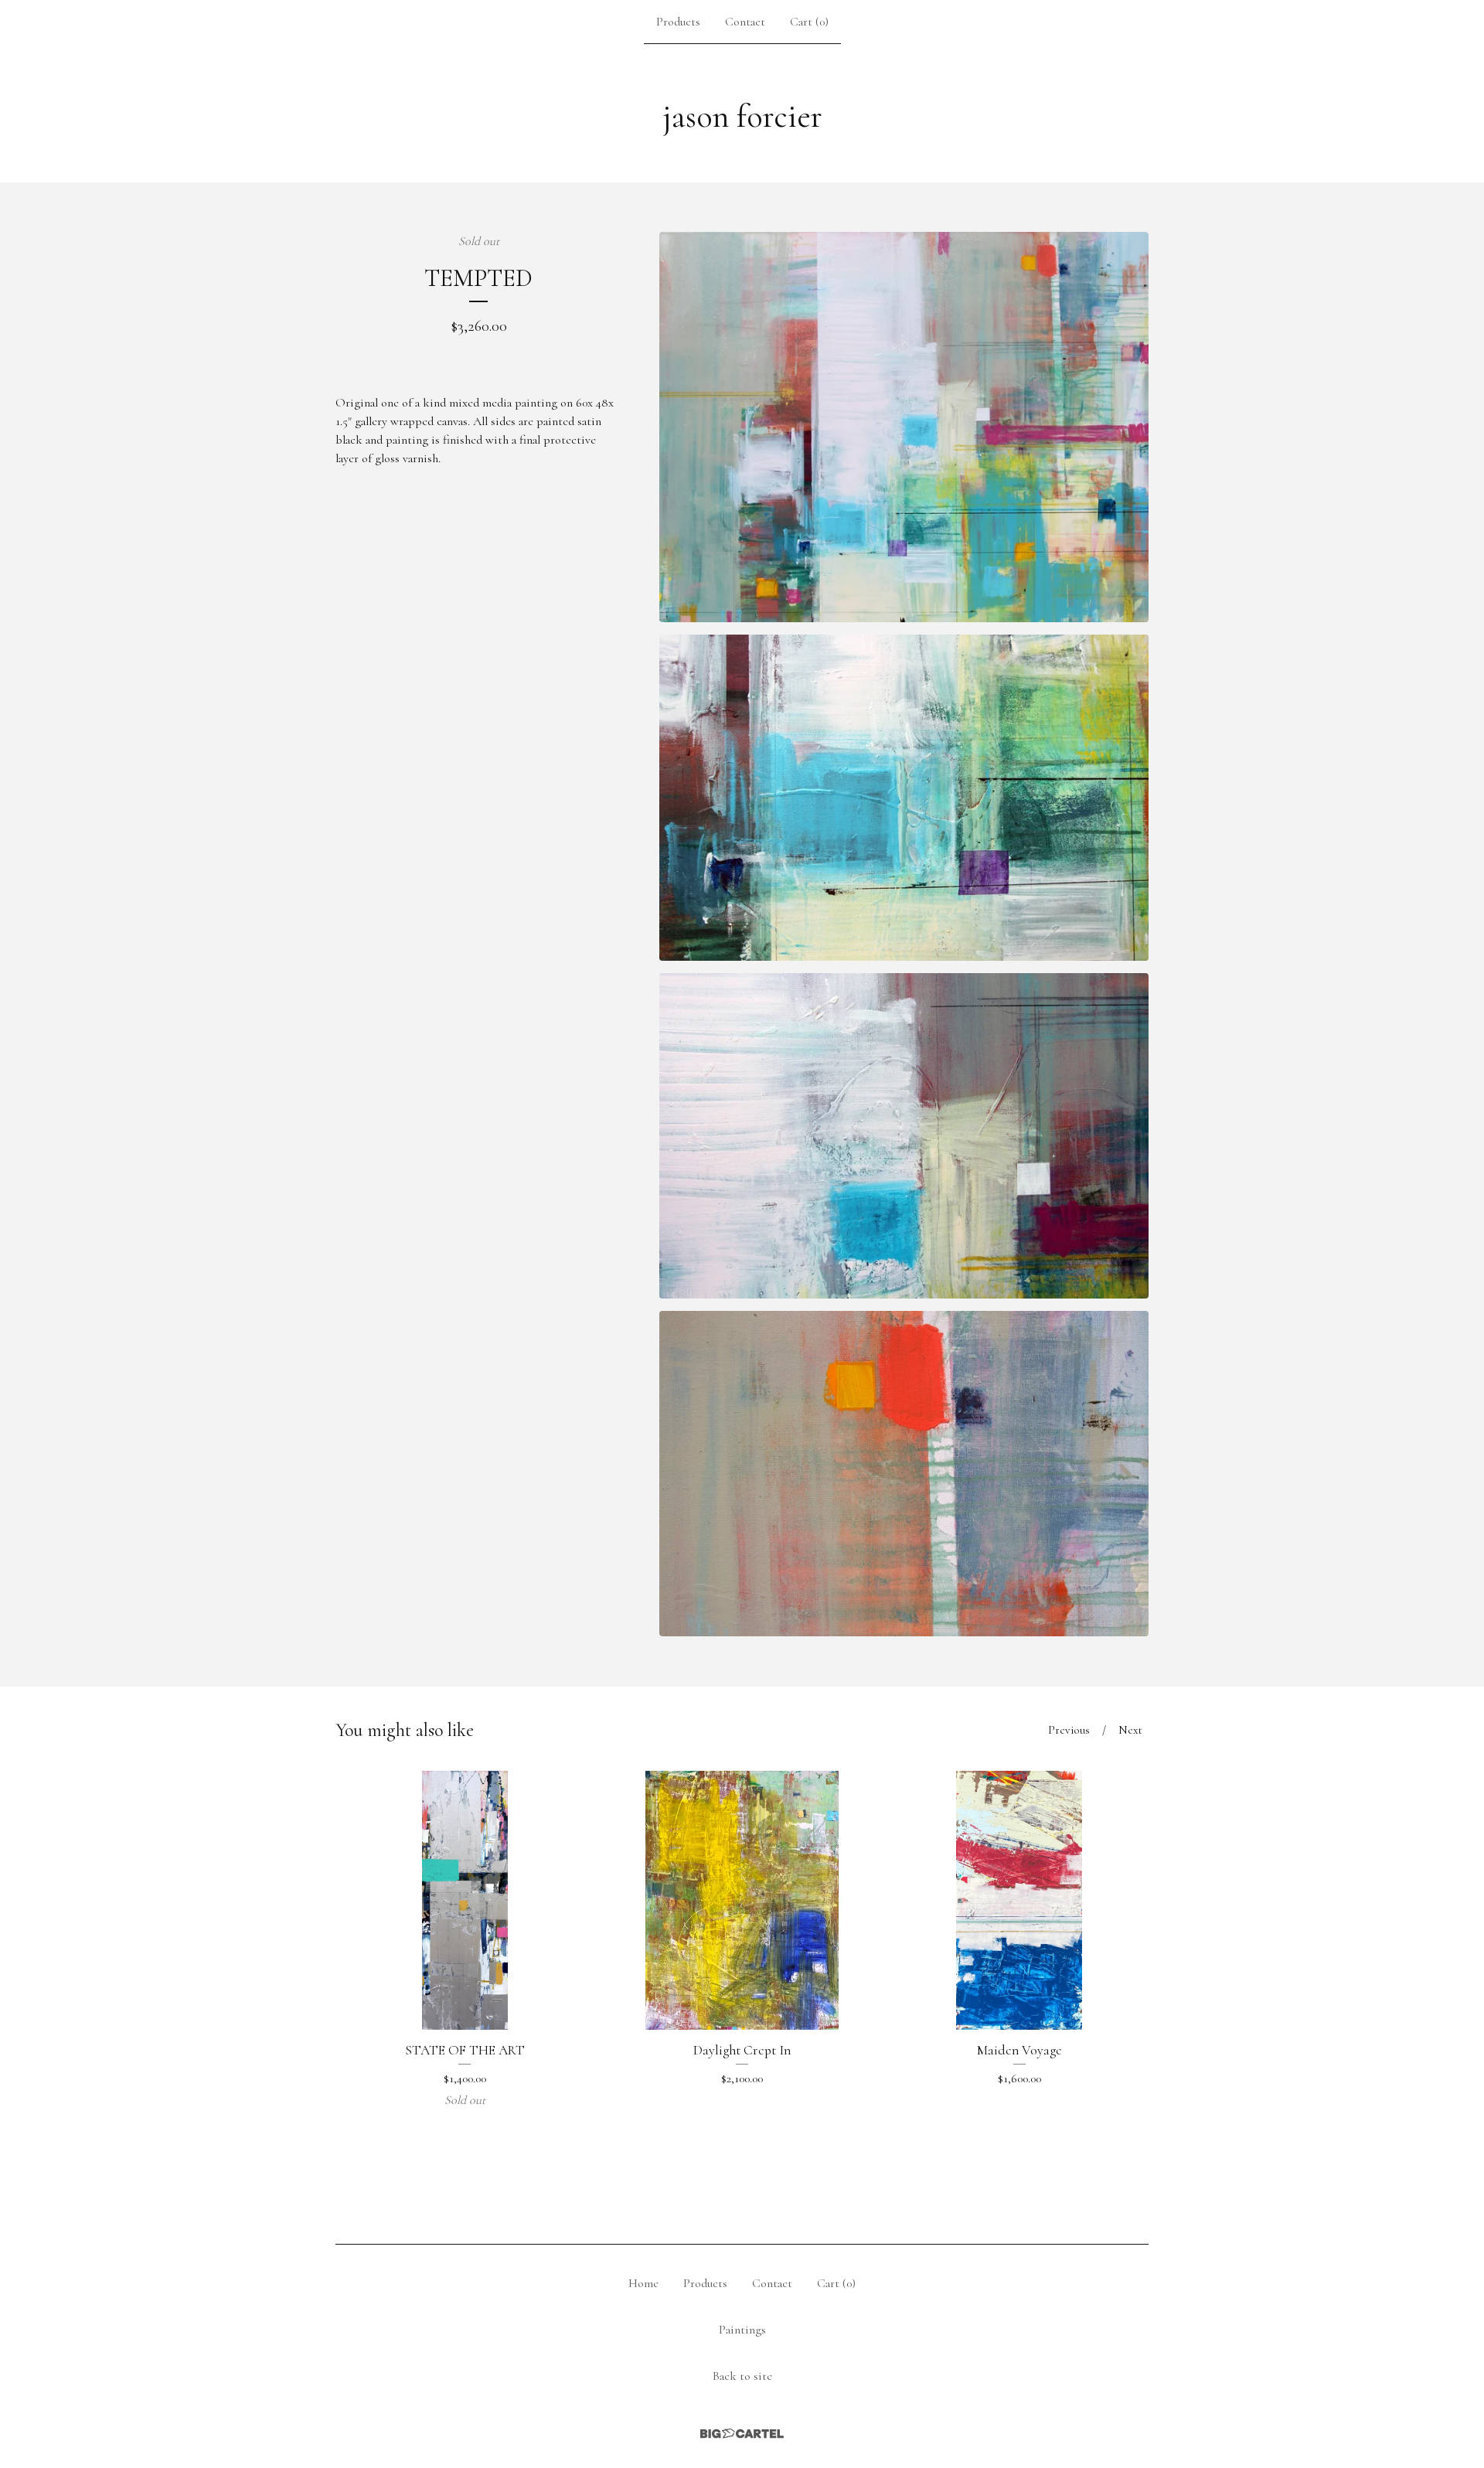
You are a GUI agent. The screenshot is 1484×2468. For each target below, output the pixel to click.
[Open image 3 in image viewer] (904, 1136)
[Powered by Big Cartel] (742, 2434)
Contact (745, 22)
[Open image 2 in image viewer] (904, 797)
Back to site (742, 2376)
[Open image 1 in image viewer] (904, 427)
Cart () (809, 22)
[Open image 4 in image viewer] (904, 1474)
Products (678, 22)
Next (1130, 1730)
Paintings (742, 2330)
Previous (1069, 1730)
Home (643, 2283)
